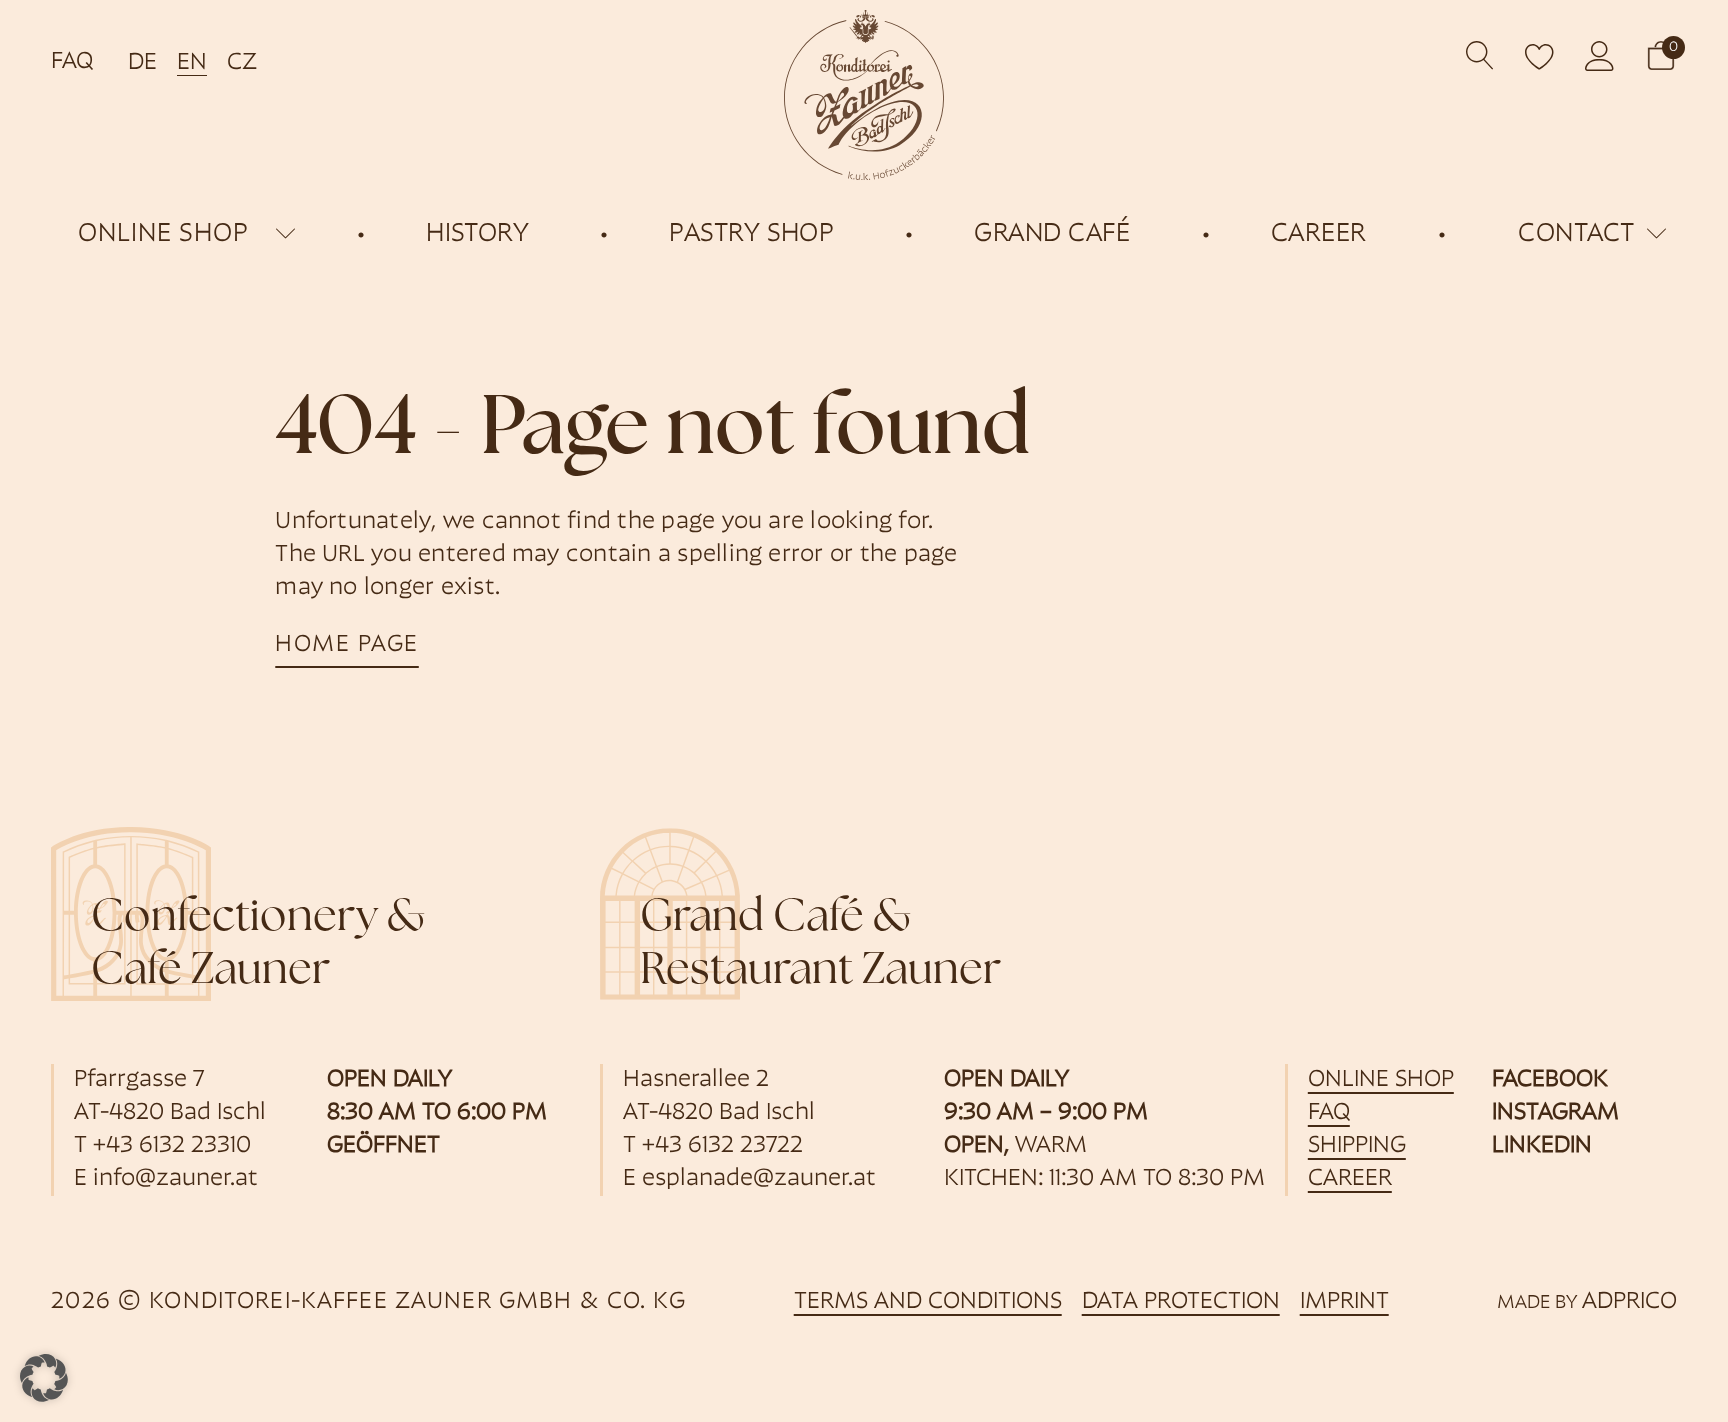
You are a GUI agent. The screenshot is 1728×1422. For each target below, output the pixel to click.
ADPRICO (1629, 1302)
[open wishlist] (1540, 56)
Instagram (1555, 1113)
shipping (1357, 1146)
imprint (1344, 1302)
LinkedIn (1542, 1146)
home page (347, 645)
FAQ (72, 62)
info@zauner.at (175, 1179)
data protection (1181, 1302)
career (1350, 1179)
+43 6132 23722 (722, 1146)
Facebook (1550, 1080)
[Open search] (1480, 55)
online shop (163, 234)
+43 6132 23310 (172, 1146)
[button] (1661, 55)
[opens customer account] (1600, 56)
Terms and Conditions (928, 1302)
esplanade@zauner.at (759, 1179)
